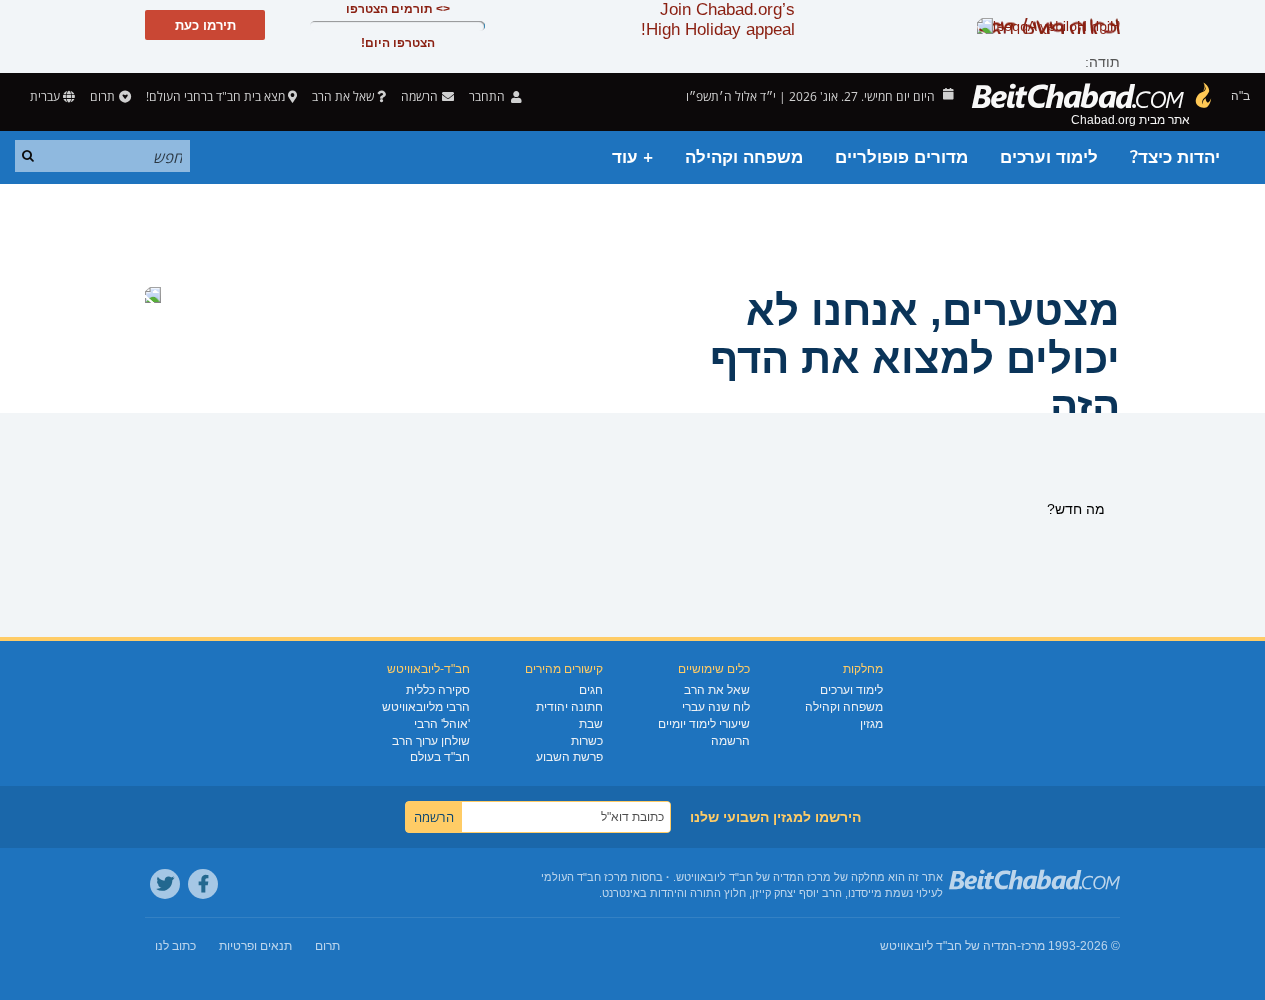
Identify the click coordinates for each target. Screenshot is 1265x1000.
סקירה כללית (438, 690)
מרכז (1033, 946)
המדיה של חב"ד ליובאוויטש (948, 946)
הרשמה (730, 741)
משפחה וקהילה (744, 157)
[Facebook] (203, 884)
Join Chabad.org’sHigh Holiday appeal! (718, 19)
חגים (591, 690)
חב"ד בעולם (440, 757)
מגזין (871, 724)
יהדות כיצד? (1175, 157)
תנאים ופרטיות (255, 946)
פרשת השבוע (569, 757)
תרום (102, 96)
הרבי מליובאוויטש (426, 707)
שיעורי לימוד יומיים (704, 724)
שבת (591, 724)
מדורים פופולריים (901, 157)
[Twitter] (165, 884)
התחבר (488, 96)
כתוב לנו (175, 946)
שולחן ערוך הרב (431, 741)
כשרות (587, 741)
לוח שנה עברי (716, 707)
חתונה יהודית (569, 707)
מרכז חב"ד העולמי (584, 877)
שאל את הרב (343, 96)
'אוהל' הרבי (442, 724)
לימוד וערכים (1049, 157)
